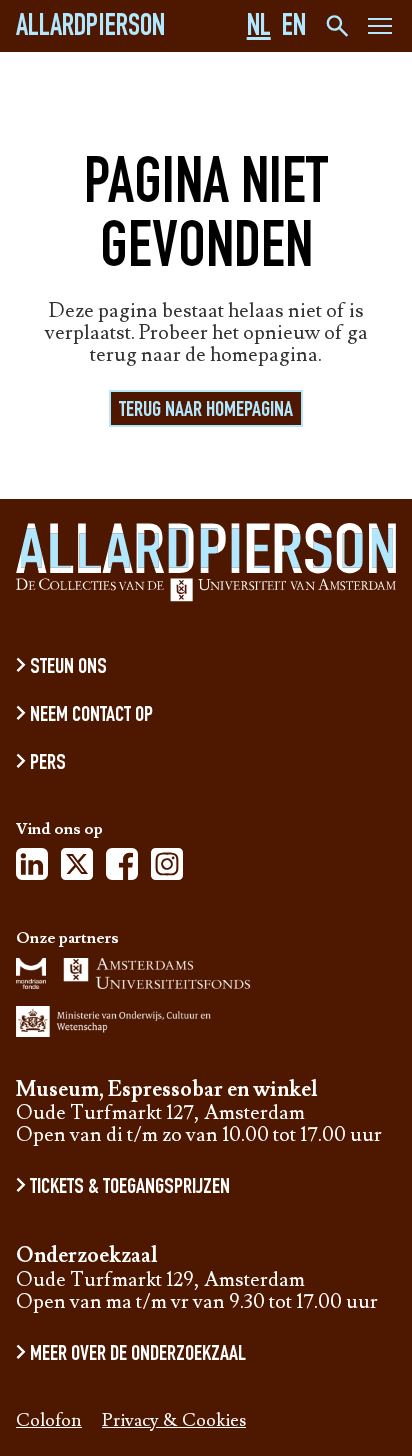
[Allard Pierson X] (77, 870)
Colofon (49, 1421)
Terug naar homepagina (206, 411)
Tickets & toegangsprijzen (130, 1188)
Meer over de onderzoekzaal (138, 1355)
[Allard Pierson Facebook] (122, 870)
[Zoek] (335, 26)
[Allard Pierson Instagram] (167, 870)
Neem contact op (91, 716)
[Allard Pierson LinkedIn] (32, 870)
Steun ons (68, 668)
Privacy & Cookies (174, 1421)
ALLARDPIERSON (90, 29)
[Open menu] (380, 29)
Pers (48, 764)
